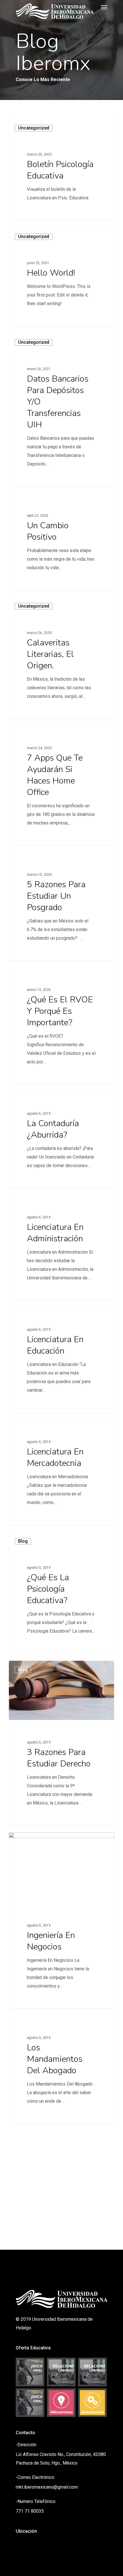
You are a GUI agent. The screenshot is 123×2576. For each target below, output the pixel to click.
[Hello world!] (61, 277)
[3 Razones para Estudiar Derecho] (61, 1743)
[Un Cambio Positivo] (61, 542)
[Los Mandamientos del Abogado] (61, 2069)
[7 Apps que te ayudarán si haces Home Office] (61, 785)
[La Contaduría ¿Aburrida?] (61, 1140)
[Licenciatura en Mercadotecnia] (61, 1472)
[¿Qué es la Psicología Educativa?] (61, 1593)
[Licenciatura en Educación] (61, 1360)
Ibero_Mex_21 (31, 213)
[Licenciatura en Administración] (61, 1248)
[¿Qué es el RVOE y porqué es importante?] (61, 1026)
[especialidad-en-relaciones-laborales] (93, 2372)
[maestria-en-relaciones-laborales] (61, 2372)
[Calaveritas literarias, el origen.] (61, 658)
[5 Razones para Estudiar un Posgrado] (61, 906)
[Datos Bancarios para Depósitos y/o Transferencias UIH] (61, 410)
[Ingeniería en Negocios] (61, 1920)
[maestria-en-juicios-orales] (30, 2372)
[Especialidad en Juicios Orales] (30, 2403)
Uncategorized (34, 128)
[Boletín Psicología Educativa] (61, 170)
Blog (23, 1541)
